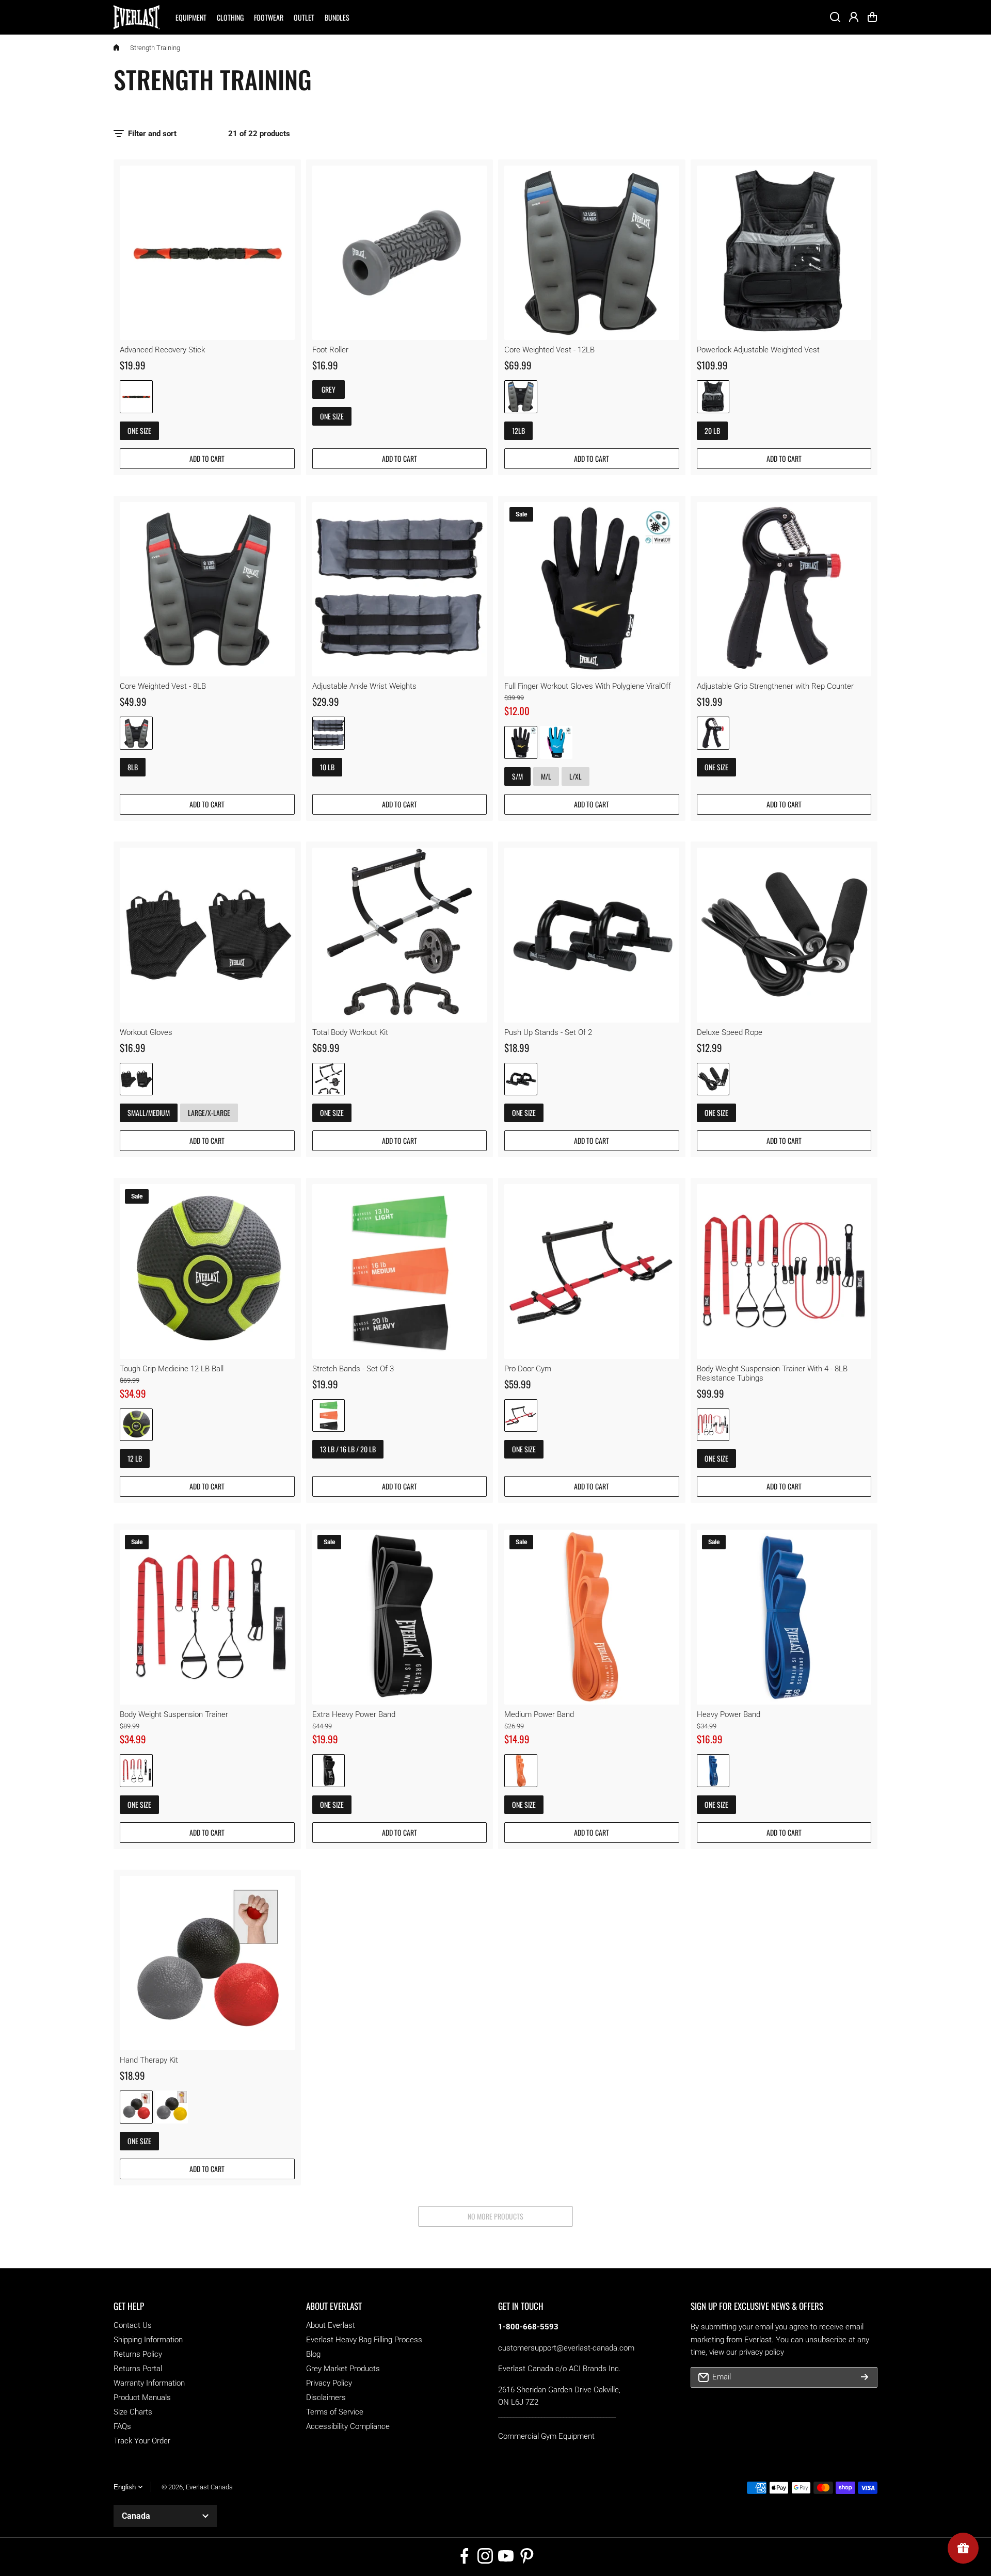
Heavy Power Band (729, 1714)
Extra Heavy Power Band (354, 1714)
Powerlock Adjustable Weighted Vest (758, 350)
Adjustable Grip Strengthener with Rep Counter (775, 686)
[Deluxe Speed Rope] (784, 935)
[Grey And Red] (136, 733)
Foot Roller (330, 350)
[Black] (713, 397)
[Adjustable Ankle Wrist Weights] (400, 589)
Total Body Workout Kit (350, 1032)
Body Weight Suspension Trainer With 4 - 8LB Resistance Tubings (772, 1373)
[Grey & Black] (329, 733)
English (125, 2487)
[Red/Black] (521, 1416)
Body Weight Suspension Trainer (174, 1714)
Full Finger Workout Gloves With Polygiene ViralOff (588, 686)
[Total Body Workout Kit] (400, 935)
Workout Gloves (146, 1032)
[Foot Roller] (400, 253)
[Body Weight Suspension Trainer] (207, 1617)
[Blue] (713, 1771)
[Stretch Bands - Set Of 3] (400, 1271)
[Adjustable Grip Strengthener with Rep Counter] (784, 589)
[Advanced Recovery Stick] (207, 253)
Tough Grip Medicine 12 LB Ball (172, 1369)
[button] (872, 17)
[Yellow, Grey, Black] (172, 2107)
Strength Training (155, 48)
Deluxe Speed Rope (730, 1032)
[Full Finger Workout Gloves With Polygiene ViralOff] (592, 589)
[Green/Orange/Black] (329, 1416)
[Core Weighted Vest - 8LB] (207, 589)
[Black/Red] (136, 397)
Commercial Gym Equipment (546, 2436)
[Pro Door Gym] (592, 1271)
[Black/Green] (136, 1425)
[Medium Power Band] (592, 1617)
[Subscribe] (865, 2377)
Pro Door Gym (528, 1369)
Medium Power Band (539, 1714)
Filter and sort (152, 134)
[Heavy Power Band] (784, 1617)
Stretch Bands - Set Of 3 (353, 1369)
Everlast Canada (209, 2487)
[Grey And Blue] (521, 397)
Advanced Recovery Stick (162, 350)
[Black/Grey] (329, 1079)
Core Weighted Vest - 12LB (549, 350)
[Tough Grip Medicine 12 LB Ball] (207, 1271)
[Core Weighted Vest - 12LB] (592, 253)
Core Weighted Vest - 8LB (163, 686)
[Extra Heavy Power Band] (400, 1617)
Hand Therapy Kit (149, 2060)
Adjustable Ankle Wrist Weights (364, 686)
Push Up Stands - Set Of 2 (548, 1032)
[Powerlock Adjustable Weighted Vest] (784, 253)
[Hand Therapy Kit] (207, 1963)
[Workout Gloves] (207, 935)
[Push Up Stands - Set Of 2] (592, 935)
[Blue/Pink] (556, 742)
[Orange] (521, 1771)
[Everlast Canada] (137, 17)
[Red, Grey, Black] (136, 2107)
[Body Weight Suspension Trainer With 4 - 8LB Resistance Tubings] (784, 1271)
